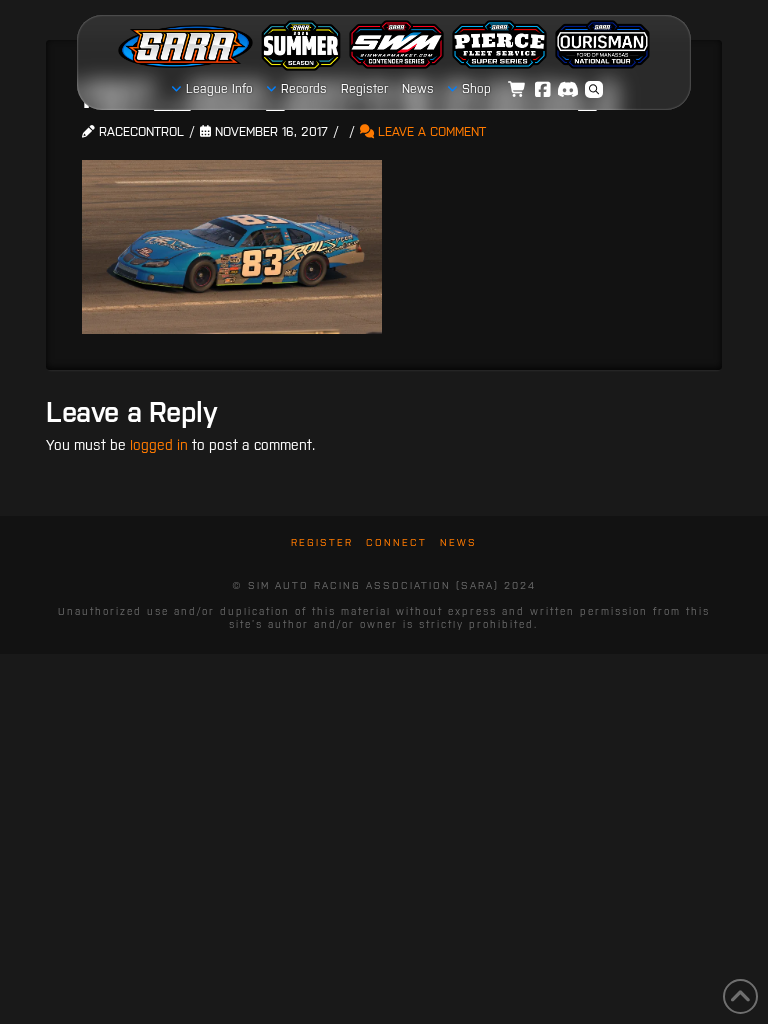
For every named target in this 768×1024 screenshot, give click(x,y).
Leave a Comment (430, 131)
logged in (159, 445)
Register (322, 542)
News (458, 542)
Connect (396, 542)
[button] (594, 90)
